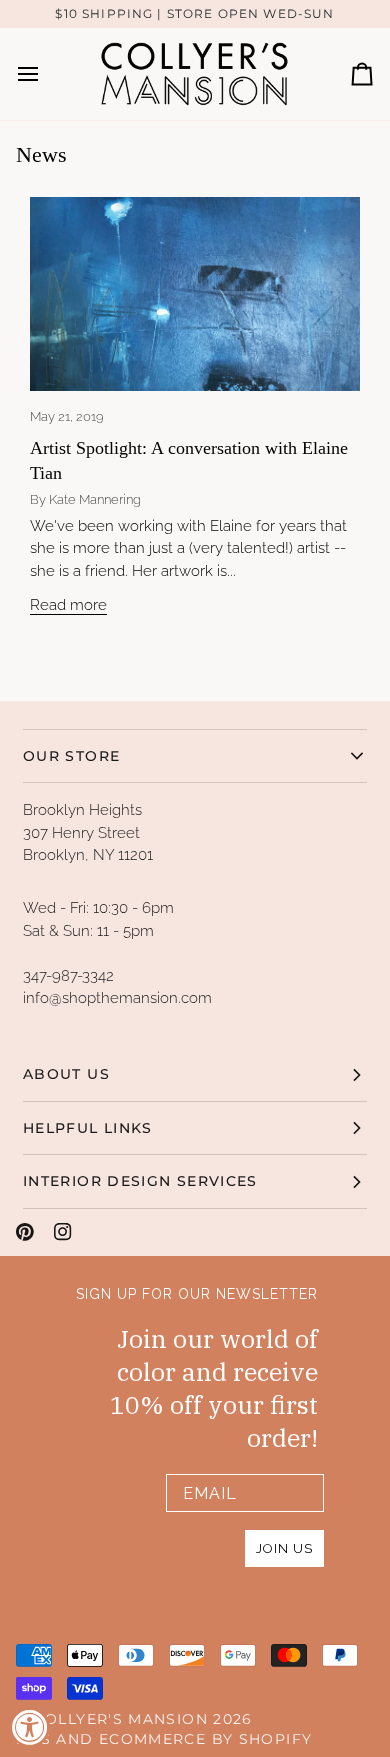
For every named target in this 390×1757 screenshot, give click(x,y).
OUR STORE (71, 756)
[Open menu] (46, 74)
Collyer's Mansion (121, 1719)
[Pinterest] (25, 1232)
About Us (66, 1074)
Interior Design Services (140, 1181)
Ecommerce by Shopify (205, 1739)
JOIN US (284, 1548)
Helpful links (88, 1128)
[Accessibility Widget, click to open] (30, 1727)
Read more (68, 605)
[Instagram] (63, 1232)
